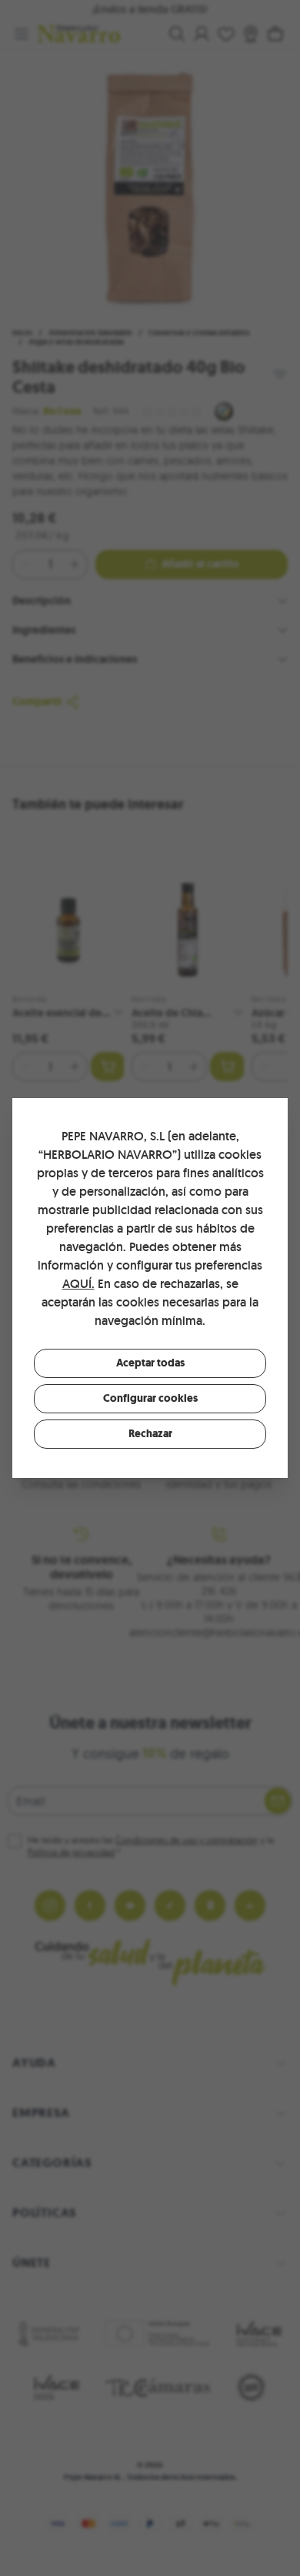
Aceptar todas (150, 1363)
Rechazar (150, 1434)
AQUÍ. (78, 1284)
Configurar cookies (150, 1398)
